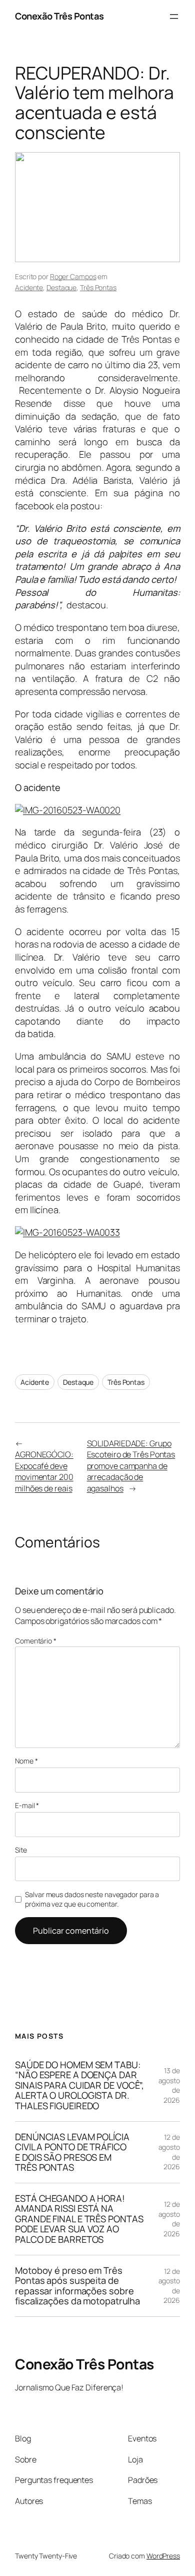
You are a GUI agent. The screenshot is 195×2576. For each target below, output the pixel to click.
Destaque (61, 287)
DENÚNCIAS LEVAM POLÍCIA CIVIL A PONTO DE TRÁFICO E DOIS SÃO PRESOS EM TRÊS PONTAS (72, 2152)
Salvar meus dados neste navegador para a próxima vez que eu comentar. (92, 1899)
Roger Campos (73, 276)
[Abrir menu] (174, 17)
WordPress (163, 2556)
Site (21, 1850)
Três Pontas (98, 287)
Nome (26, 1761)
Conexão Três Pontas (59, 16)
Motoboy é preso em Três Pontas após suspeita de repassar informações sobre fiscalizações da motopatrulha (77, 2286)
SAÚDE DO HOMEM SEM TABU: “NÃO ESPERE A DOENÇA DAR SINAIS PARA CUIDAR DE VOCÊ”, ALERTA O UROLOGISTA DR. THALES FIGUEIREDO (79, 2085)
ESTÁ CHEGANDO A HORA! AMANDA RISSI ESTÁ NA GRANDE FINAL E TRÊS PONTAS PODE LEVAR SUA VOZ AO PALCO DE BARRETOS (79, 2219)
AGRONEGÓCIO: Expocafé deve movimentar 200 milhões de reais (44, 1471)
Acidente (29, 287)
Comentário (36, 1641)
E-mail (27, 1805)
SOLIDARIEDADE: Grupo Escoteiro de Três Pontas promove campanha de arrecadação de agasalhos (131, 1466)
